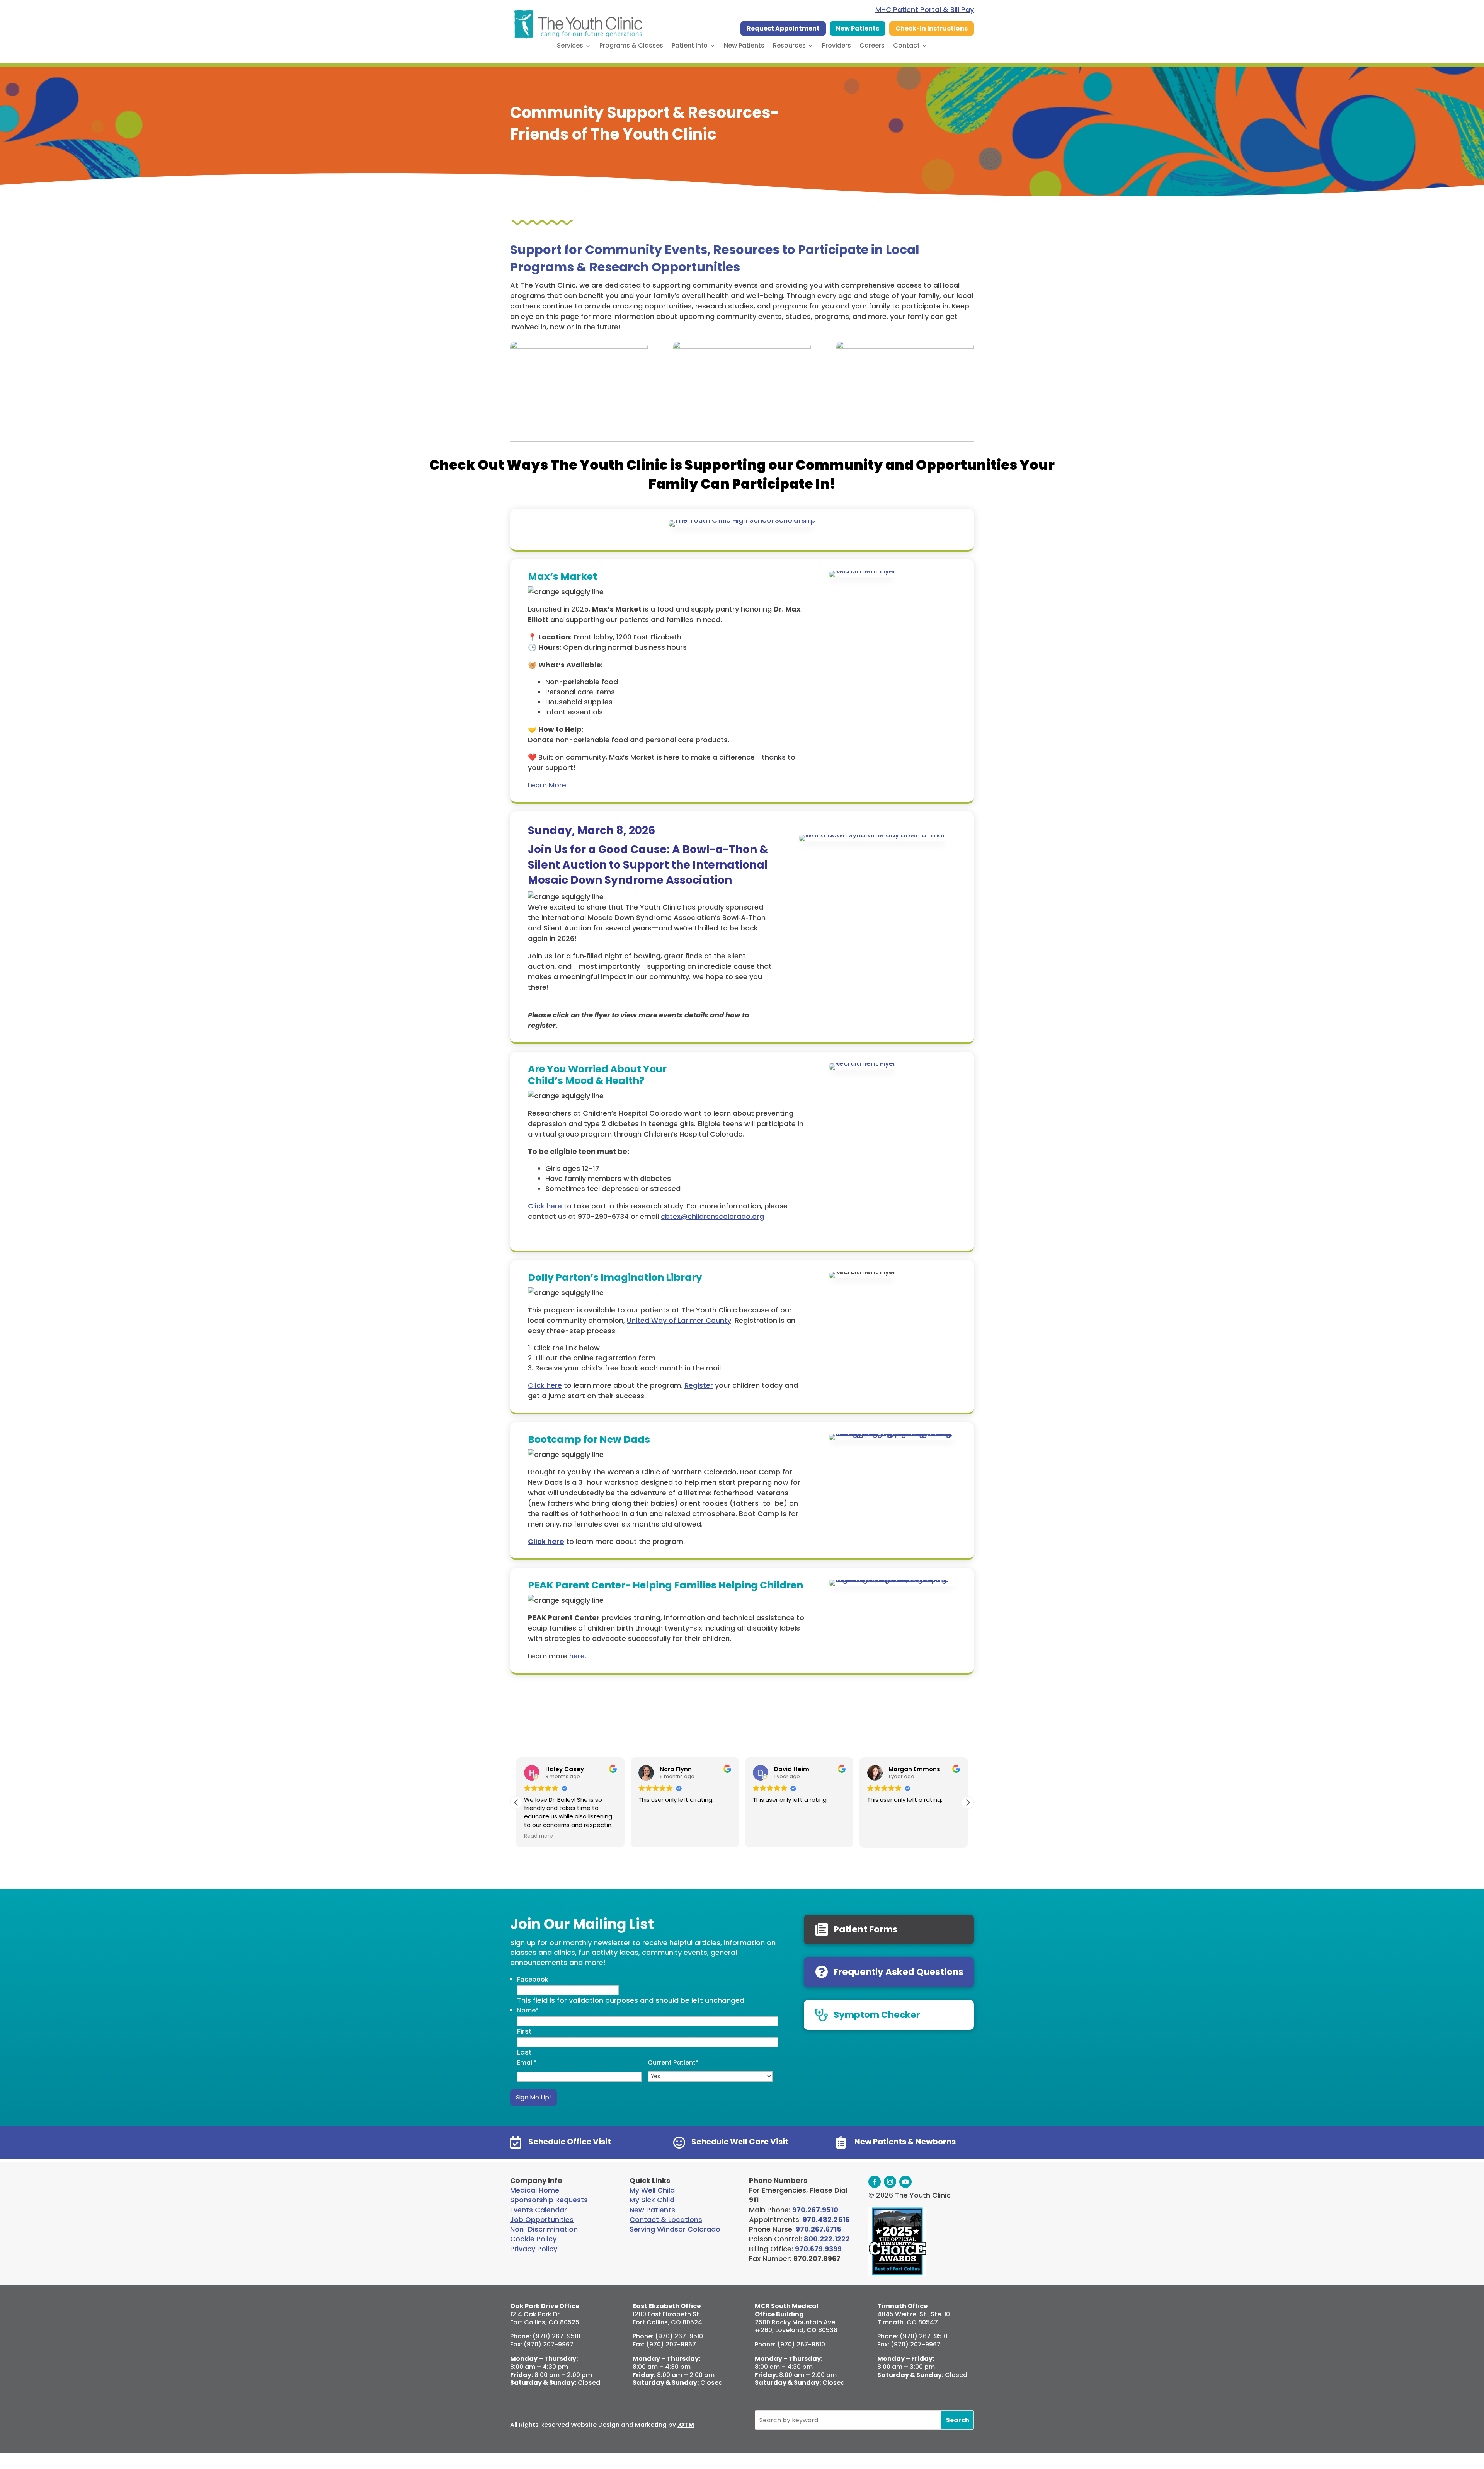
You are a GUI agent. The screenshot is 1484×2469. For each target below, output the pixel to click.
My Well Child (652, 2190)
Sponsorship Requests (549, 2200)
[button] (968, 1803)
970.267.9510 (815, 2210)
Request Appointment (783, 28)
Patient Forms (866, 1929)
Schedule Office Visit (570, 2142)
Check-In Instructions (932, 28)
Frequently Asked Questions (899, 1972)
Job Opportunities (542, 2219)
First (524, 2031)
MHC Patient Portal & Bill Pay (925, 9)
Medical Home (535, 2190)
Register (699, 1385)
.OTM (686, 2425)
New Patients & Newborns (905, 2142)
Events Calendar (539, 2210)
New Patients (858, 28)
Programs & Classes (631, 46)
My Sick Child (652, 2200)
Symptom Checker (877, 2015)
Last (524, 2052)
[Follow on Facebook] (875, 2182)
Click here (545, 1206)
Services (570, 46)
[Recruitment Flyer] (862, 575)
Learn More (547, 785)
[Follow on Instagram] (890, 2182)
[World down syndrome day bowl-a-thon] (873, 839)
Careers (872, 46)
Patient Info (690, 46)
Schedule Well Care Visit (740, 2142)
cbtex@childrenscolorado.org (712, 1216)
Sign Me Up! (534, 2097)
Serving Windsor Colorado (675, 2229)
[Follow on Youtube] (905, 2182)
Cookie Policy (533, 2239)
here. (578, 1656)
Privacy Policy (534, 2249)
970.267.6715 (819, 2229)
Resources (789, 46)
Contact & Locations (666, 2219)
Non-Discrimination (544, 2229)
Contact (906, 46)
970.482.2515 (826, 2219)
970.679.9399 (818, 2249)
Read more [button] (539, 1836)
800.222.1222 (827, 2239)
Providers (836, 46)
